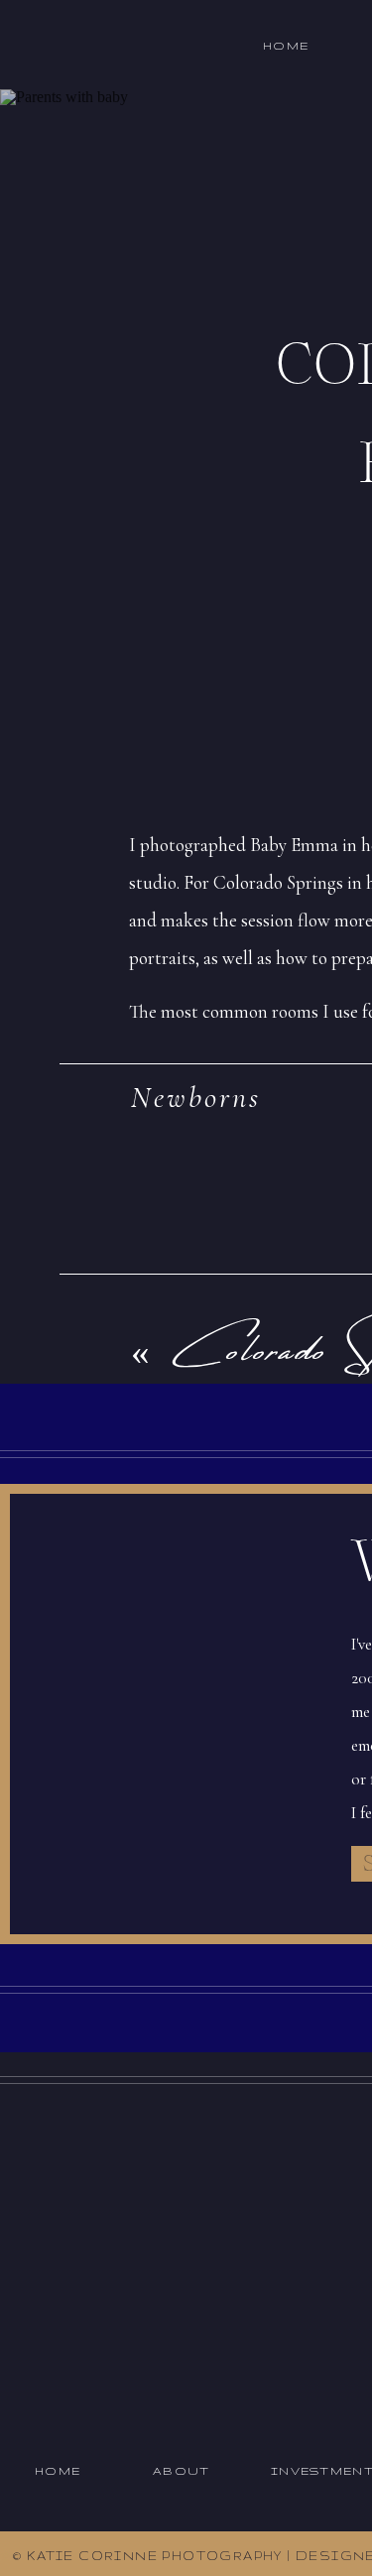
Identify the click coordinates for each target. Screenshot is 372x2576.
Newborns (196, 1098)
